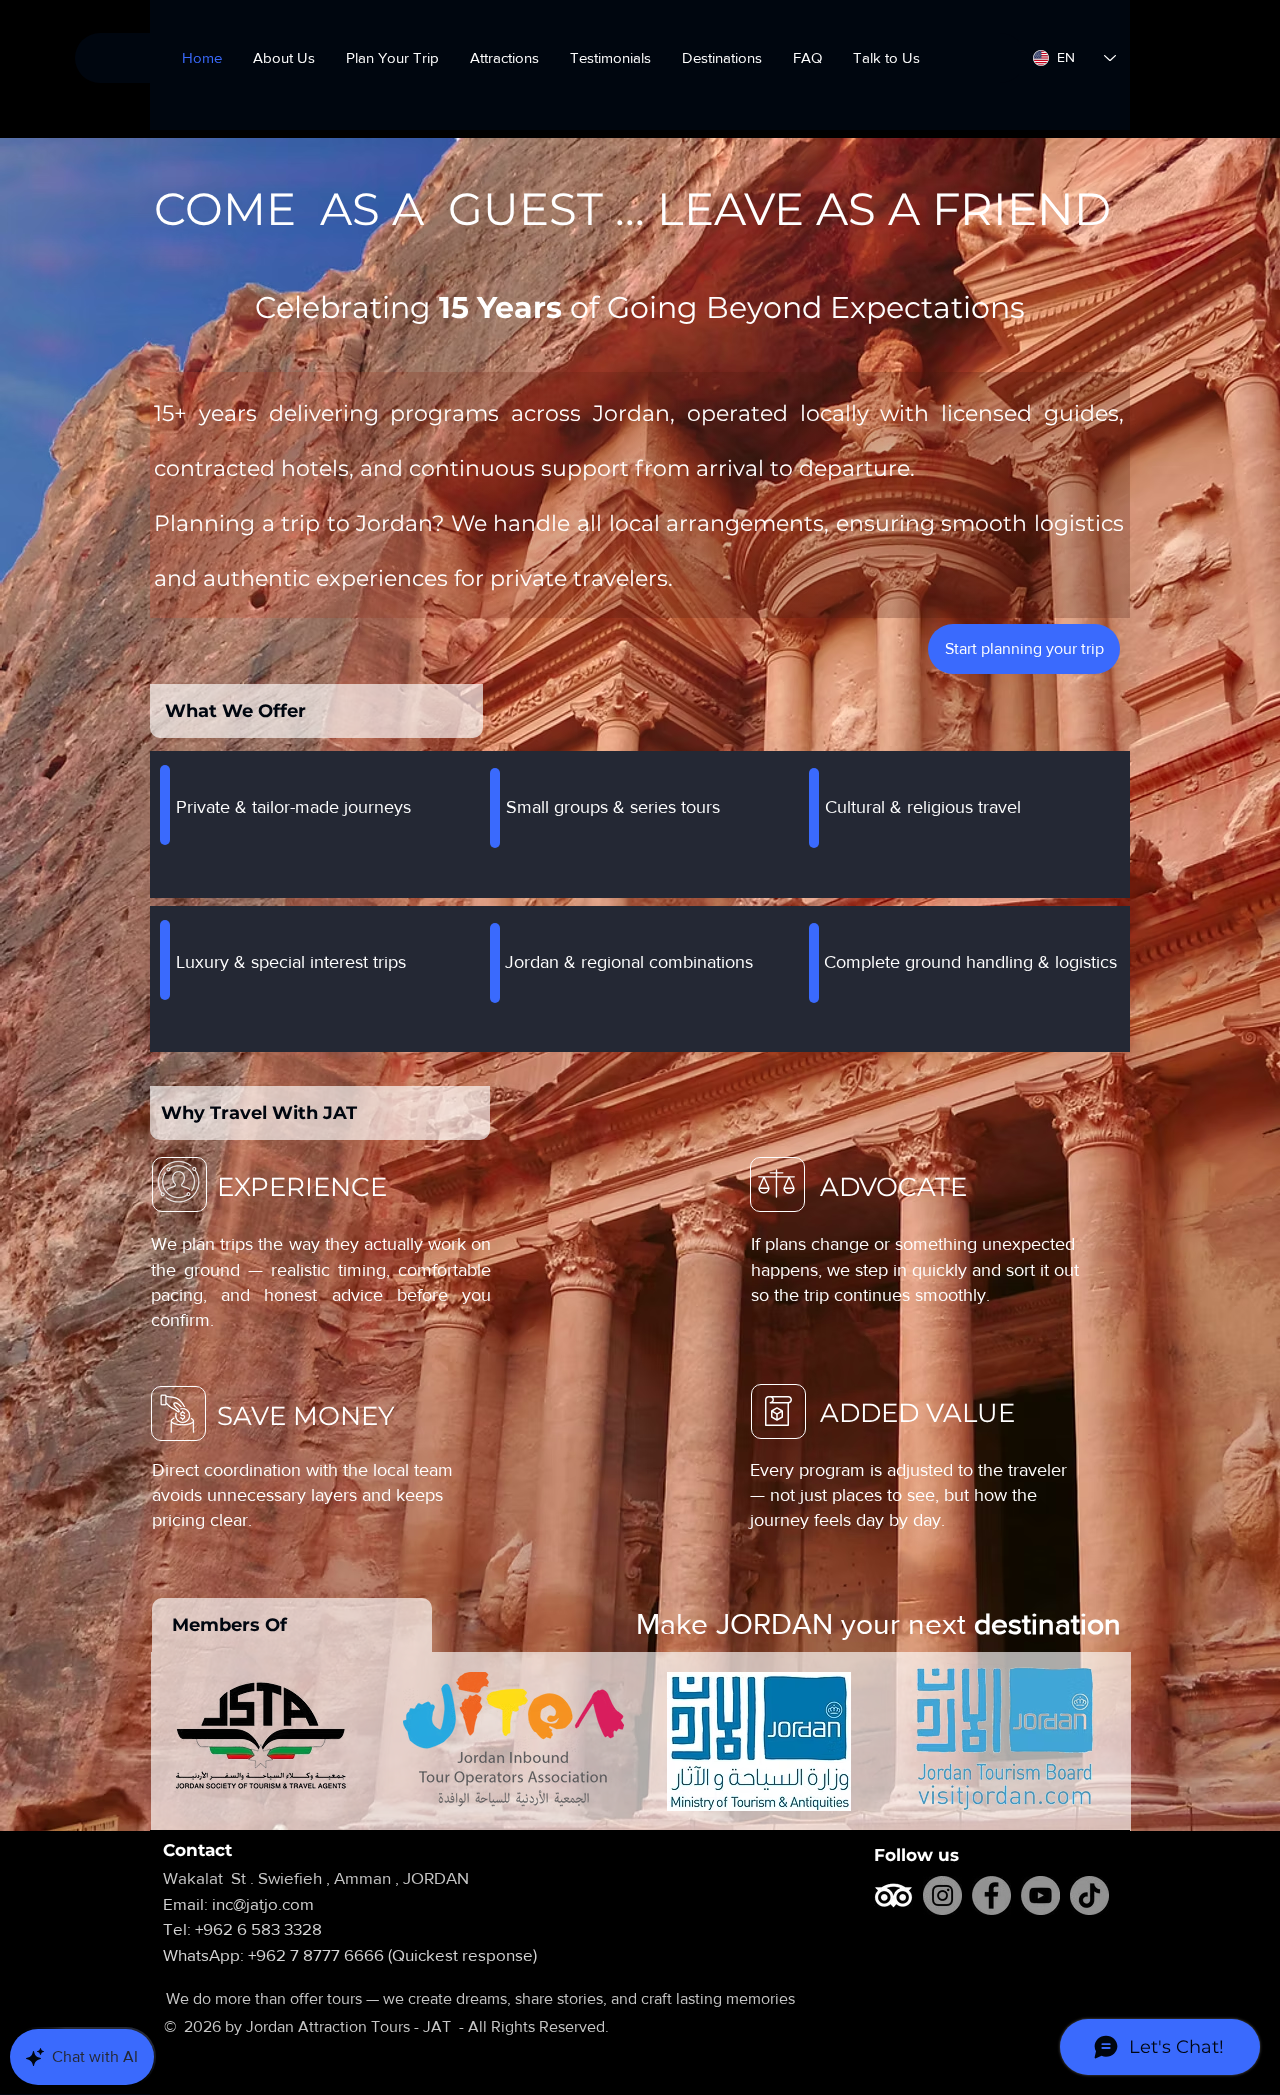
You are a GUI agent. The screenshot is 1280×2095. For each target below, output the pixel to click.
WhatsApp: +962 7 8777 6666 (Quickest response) (350, 1954)
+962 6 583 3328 (258, 1928)
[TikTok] (1089, 1895)
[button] (721, 58)
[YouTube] (1040, 1895)
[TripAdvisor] (893, 1895)
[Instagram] (942, 1895)
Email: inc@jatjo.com (250, 1903)
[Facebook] (991, 1895)
